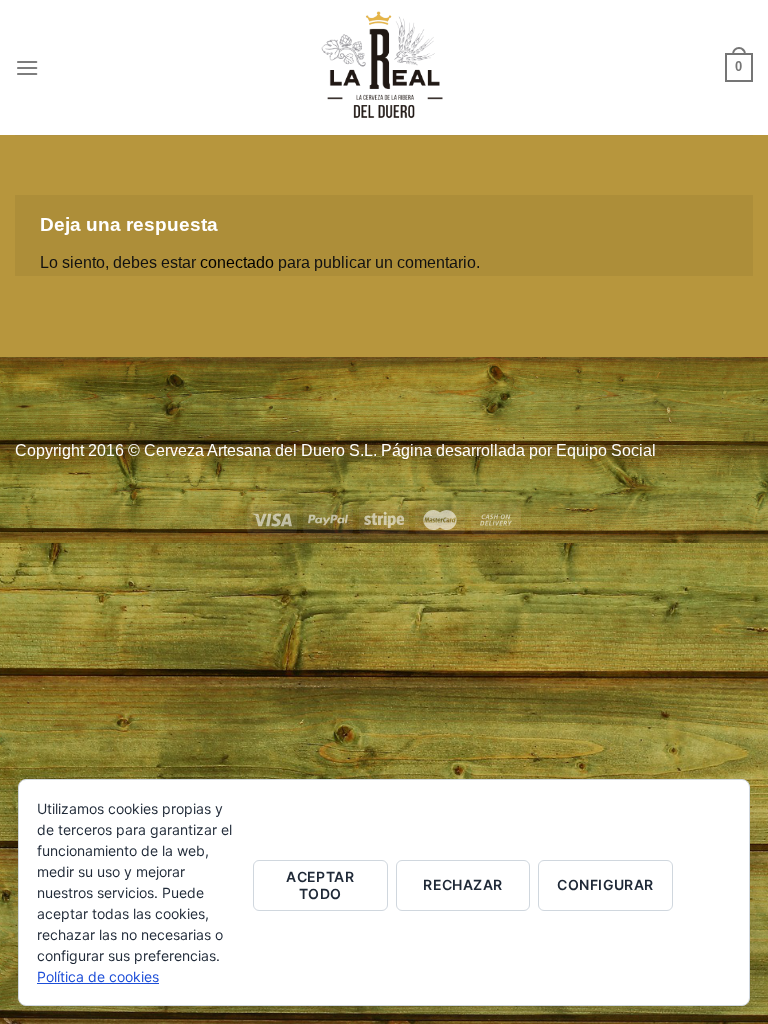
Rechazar (462, 884)
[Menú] (27, 67)
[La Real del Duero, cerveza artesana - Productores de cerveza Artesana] (384, 67)
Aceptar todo (320, 885)
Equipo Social (606, 450)
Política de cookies (98, 976)
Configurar (605, 884)
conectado (237, 262)
